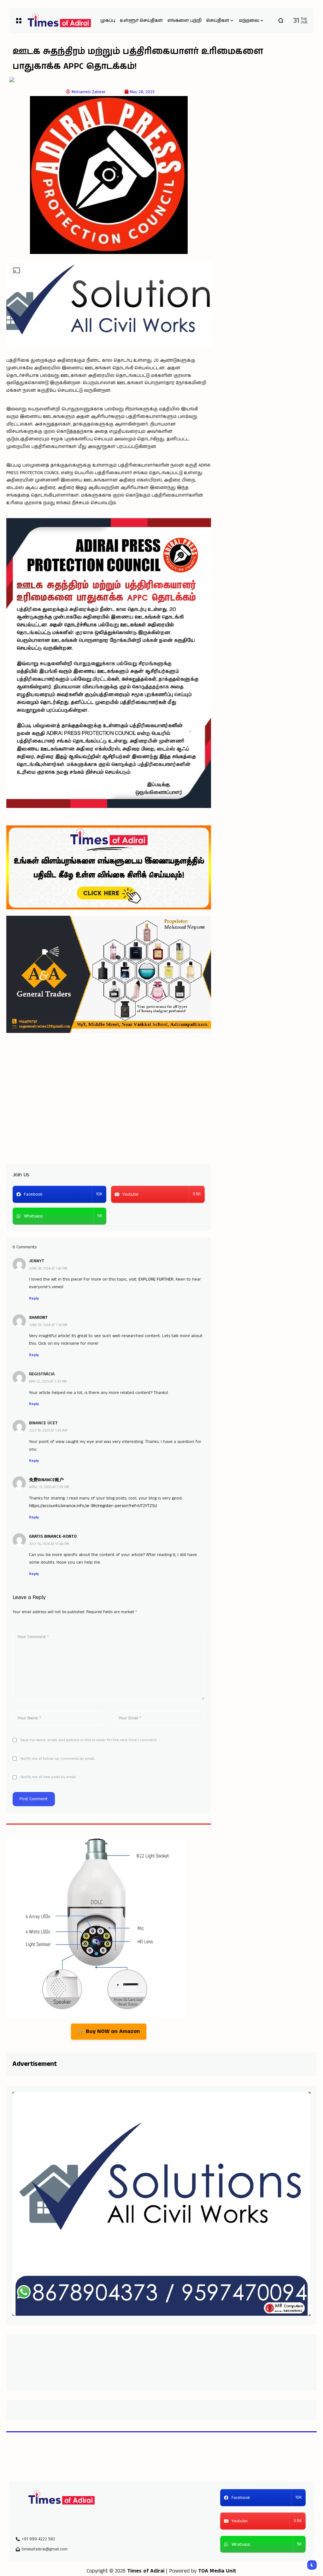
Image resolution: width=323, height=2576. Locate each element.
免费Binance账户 (46, 1480)
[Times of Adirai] (60, 2498)
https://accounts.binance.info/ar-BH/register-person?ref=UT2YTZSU (93, 1506)
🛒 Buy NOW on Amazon (109, 2031)
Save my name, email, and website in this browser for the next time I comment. (89, 1740)
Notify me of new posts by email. (49, 1777)
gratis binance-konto (53, 1536)
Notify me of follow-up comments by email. (58, 1759)
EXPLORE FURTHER (156, 1279)
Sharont (38, 1318)
